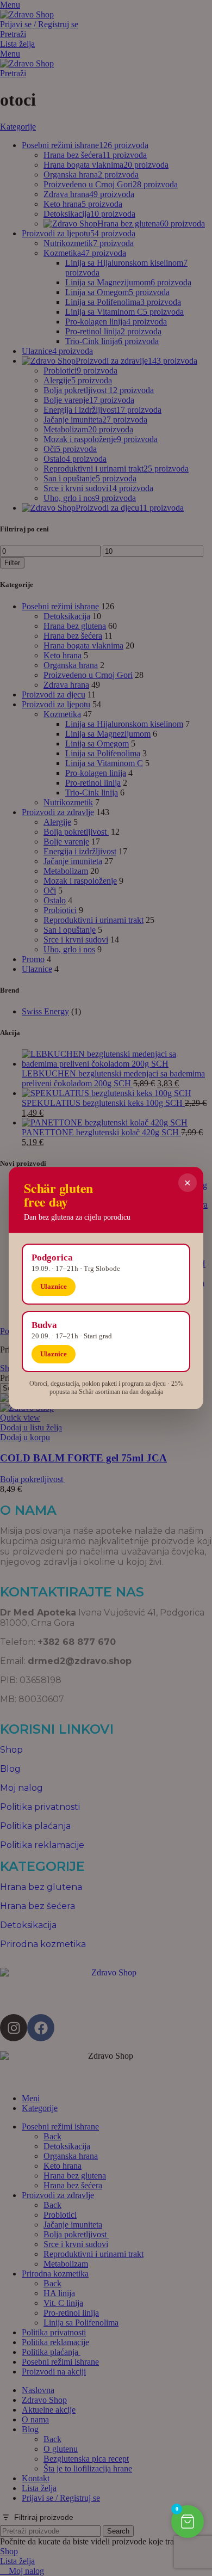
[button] (188, 2522)
